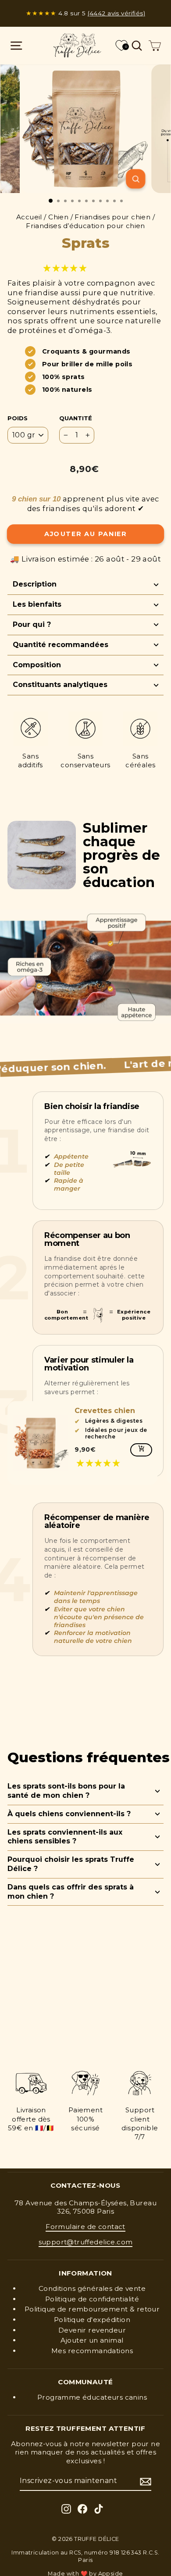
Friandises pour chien (112, 217)
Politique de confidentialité (92, 2299)
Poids (18, 418)
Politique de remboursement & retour (92, 2309)
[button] (66, 268)
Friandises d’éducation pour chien (85, 226)
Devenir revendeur (92, 2330)
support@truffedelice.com (86, 2242)
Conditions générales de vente (92, 2288)
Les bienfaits (37, 604)
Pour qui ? (32, 624)
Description (35, 584)
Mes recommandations (92, 2351)
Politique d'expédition (92, 2320)
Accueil (29, 217)
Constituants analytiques (60, 685)
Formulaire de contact (85, 2227)
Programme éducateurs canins (92, 2397)
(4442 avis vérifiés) (116, 13)
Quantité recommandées (61, 645)
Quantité (76, 418)
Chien (58, 217)
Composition (37, 665)
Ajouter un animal (92, 2340)
